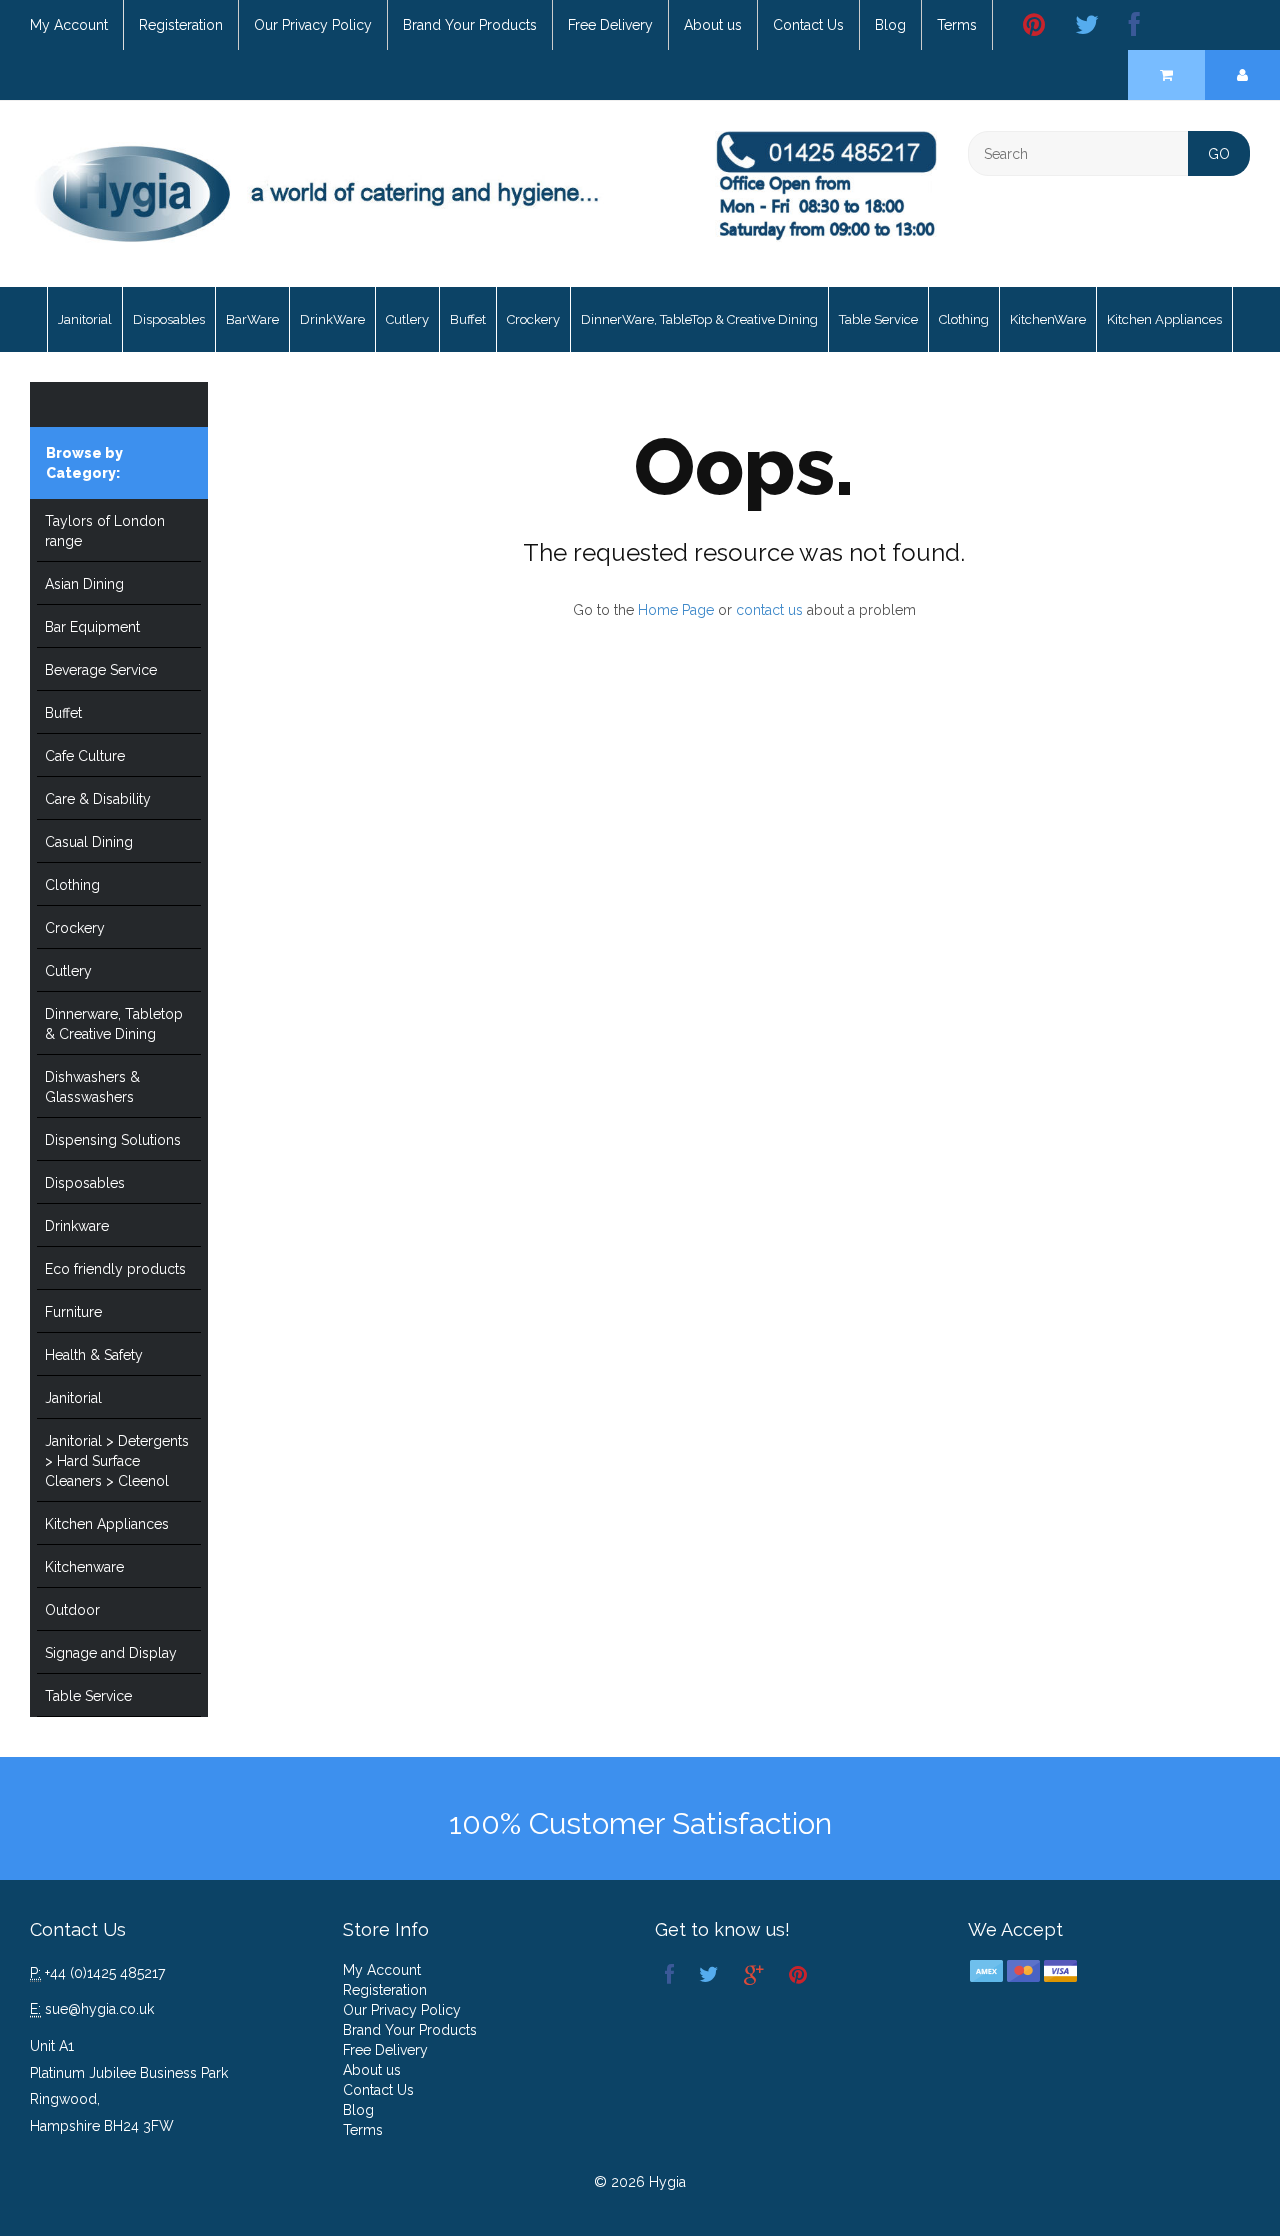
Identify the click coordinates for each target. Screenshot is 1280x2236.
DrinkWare (332, 319)
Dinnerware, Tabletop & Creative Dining (114, 1024)
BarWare (252, 319)
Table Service (878, 319)
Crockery (533, 319)
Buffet (468, 319)
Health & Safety (94, 1355)
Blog (890, 25)
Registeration (181, 25)
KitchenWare (1048, 319)
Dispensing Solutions (113, 1140)
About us (713, 25)
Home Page (676, 610)
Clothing (964, 319)
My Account (69, 25)
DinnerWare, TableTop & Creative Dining (699, 319)
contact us (769, 610)
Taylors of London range (105, 531)
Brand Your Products (470, 25)
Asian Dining (84, 584)
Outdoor (72, 1610)
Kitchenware (84, 1567)
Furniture (73, 1312)
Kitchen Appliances (1164, 319)
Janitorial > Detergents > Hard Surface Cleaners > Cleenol (117, 1461)
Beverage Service (101, 670)
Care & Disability (98, 799)
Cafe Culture (85, 756)
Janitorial (85, 319)
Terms (957, 25)
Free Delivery (610, 25)
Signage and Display (111, 1653)
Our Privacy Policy (313, 25)
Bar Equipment (92, 627)
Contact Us (808, 25)
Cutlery (407, 319)
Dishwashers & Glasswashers (92, 1087)
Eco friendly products (115, 1269)
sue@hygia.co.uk (99, 2009)
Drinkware (77, 1226)
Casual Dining (89, 842)
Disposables (169, 319)
